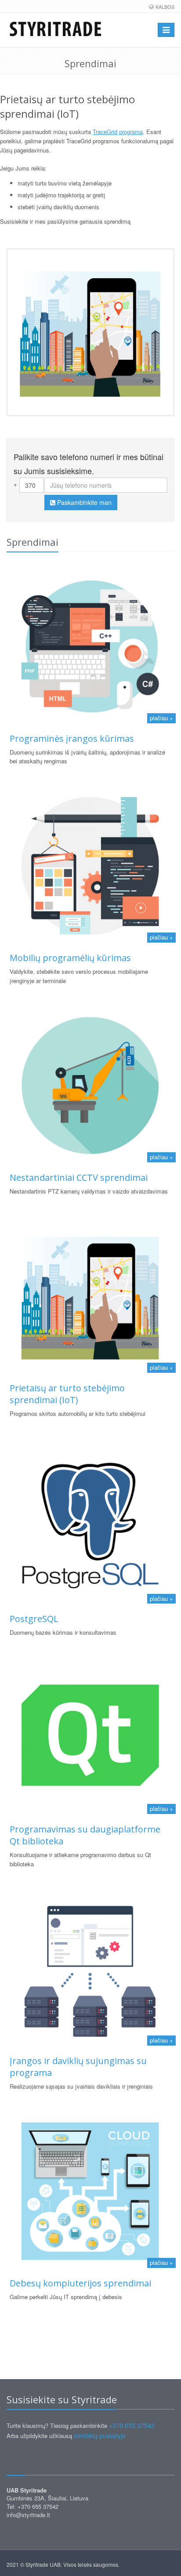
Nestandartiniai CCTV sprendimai (79, 1177)
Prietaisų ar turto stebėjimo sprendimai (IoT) (67, 1394)
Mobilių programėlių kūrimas (70, 958)
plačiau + (161, 718)
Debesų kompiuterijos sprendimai (80, 2283)
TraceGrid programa (118, 132)
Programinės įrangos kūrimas (72, 738)
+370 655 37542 (132, 2425)
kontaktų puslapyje (100, 2435)
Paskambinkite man (83, 502)
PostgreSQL (34, 1619)
